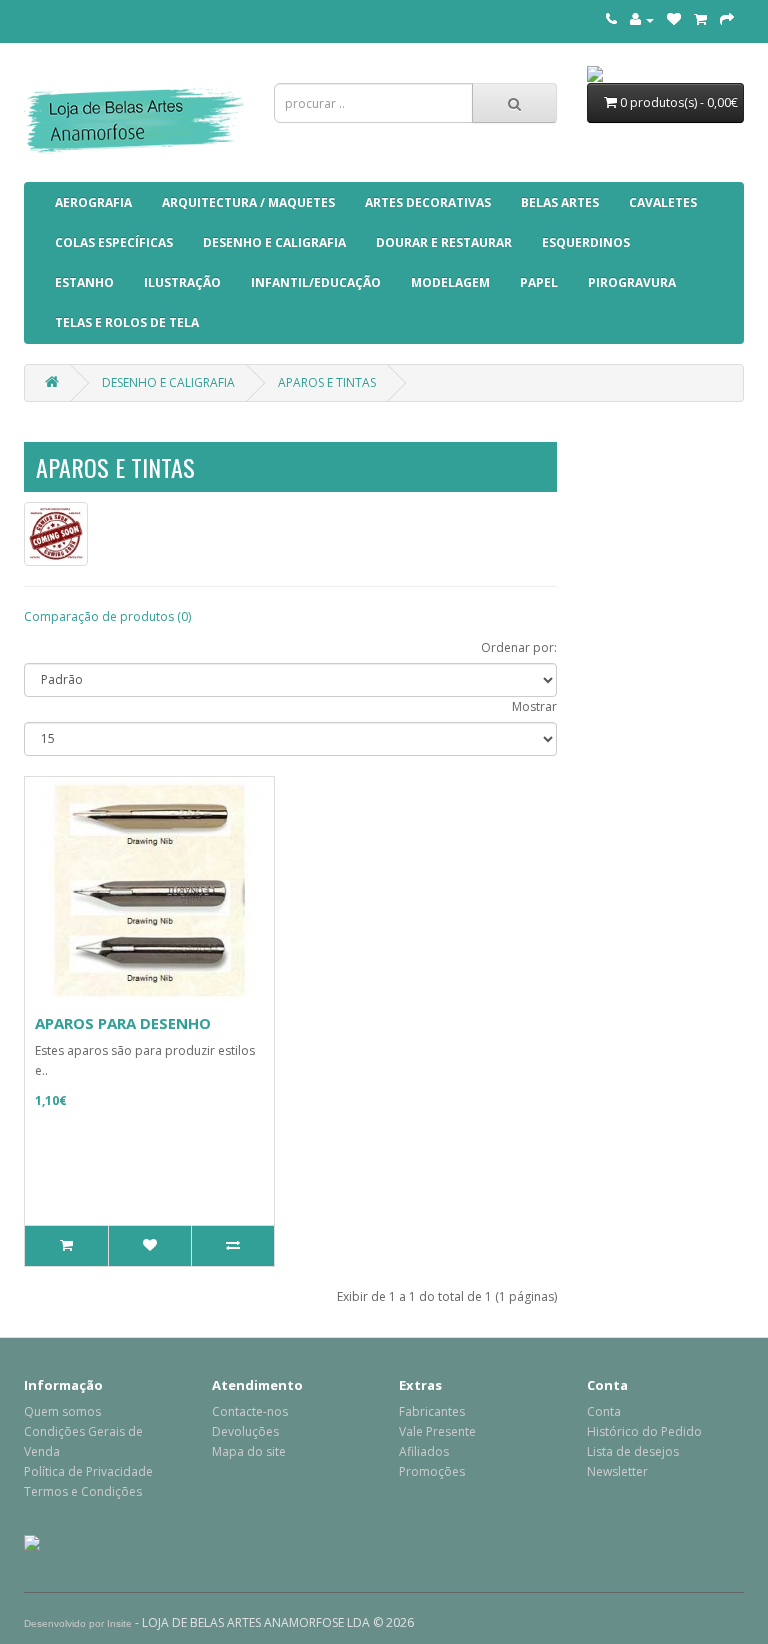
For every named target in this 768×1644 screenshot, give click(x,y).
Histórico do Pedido (644, 1431)
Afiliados (424, 1451)
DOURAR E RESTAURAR (444, 242)
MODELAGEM (450, 282)
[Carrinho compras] (700, 19)
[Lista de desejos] (674, 19)
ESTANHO (84, 282)
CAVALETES (663, 202)
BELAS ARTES (560, 202)
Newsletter (617, 1471)
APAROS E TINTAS (327, 382)
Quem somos (62, 1411)
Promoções (432, 1471)
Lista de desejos (633, 1451)
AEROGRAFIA (93, 202)
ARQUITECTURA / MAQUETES (248, 202)
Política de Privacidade (88, 1471)
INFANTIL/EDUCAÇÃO (316, 282)
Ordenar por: (519, 647)
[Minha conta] (642, 19)
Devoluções (245, 1431)
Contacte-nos (250, 1411)
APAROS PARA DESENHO (123, 1023)
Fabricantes (432, 1411)
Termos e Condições (83, 1491)
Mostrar (534, 706)
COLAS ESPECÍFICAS (114, 242)
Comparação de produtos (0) (107, 616)
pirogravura (632, 282)
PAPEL (539, 282)
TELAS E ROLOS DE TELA (127, 322)
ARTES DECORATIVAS (428, 202)
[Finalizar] (727, 19)
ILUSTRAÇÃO (182, 282)
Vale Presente (437, 1431)
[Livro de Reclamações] (32, 1541)
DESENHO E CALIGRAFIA (274, 242)
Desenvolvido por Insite (78, 1623)
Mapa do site (249, 1451)
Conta (604, 1411)
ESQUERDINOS (586, 242)
